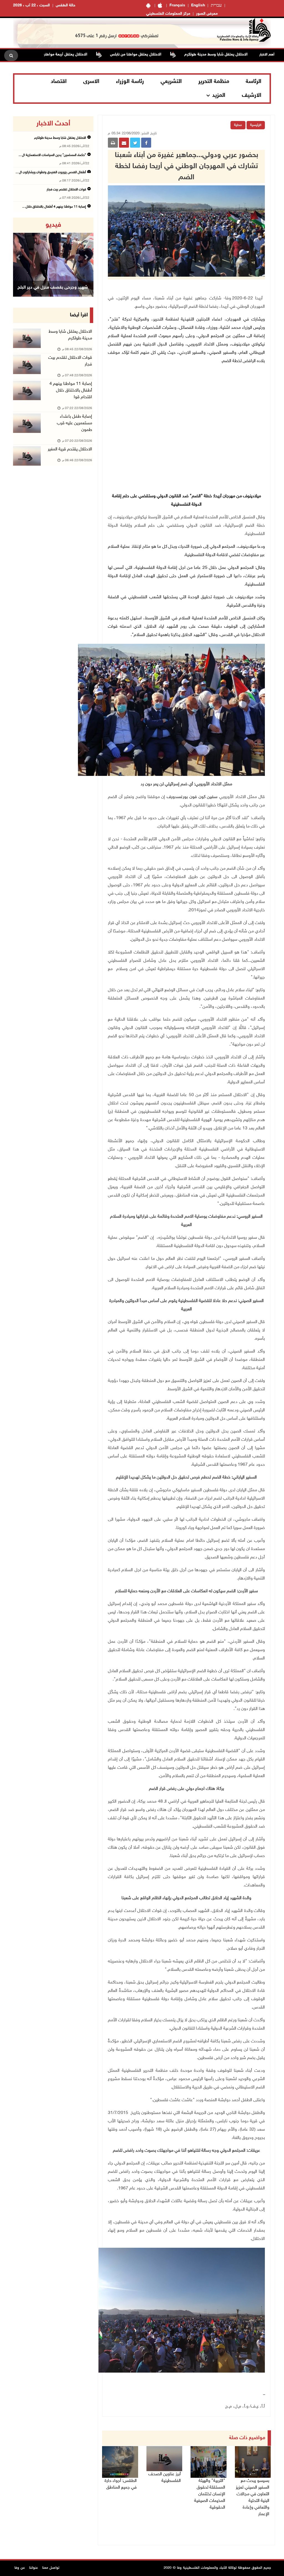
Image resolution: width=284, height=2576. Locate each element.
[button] (19, 257)
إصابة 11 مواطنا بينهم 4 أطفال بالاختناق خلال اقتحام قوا (71, 391)
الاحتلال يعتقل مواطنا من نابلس (183, 55)
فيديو (53, 225)
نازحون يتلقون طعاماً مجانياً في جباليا (53, 288)
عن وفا (20, 2568)
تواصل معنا (51, 2568)
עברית (216, 6)
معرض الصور (207, 14)
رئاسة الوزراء (130, 82)
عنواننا (34, 2568)
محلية (238, 125)
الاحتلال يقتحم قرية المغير (70, 449)
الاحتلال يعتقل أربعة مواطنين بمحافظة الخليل (98, 55)
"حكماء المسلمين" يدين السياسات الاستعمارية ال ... (52, 155)
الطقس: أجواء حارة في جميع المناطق (121, 2484)
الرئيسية (256, 125)
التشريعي (171, 82)
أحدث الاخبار (53, 124)
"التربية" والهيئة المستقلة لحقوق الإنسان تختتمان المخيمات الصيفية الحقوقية (210, 2494)
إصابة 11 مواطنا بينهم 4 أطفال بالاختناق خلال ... (54, 207)
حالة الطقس (66, 5)
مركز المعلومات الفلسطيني (168, 14)
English (198, 5)
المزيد (219, 95)
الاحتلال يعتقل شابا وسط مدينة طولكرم (60, 138)
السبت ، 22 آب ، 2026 (31, 5)
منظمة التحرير (214, 82)
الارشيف (252, 95)
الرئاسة (253, 82)
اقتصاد (59, 82)
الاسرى (91, 82)
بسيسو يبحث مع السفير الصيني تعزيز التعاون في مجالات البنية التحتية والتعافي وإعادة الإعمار (253, 2498)
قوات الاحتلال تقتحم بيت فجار (66, 190)
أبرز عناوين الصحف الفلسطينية (165, 2478)
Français (177, 5)
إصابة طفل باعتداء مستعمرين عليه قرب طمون (74, 423)
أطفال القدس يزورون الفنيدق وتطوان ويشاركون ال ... (51, 172)
